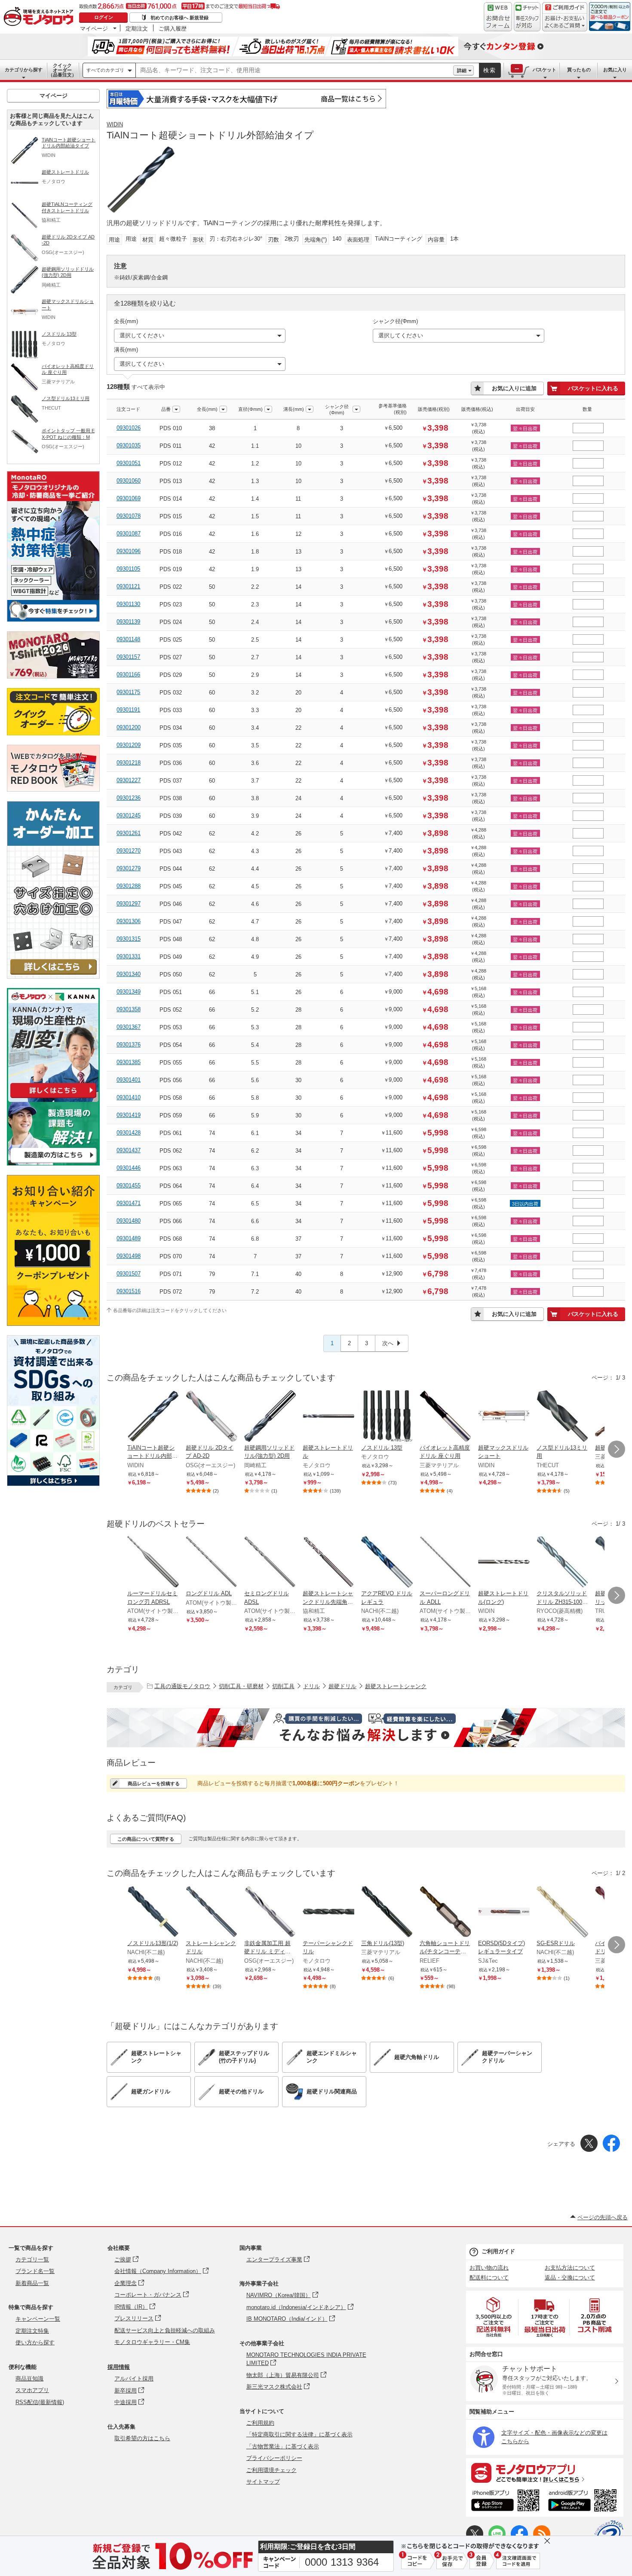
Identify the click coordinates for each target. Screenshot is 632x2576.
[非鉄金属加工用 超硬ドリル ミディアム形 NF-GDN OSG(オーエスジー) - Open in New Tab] (270, 1912)
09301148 (128, 639)
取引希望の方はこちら (142, 2438)
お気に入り (615, 70)
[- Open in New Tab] (494, 2317)
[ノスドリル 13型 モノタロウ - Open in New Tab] (387, 1417)
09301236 (129, 798)
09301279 (129, 868)
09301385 (129, 1062)
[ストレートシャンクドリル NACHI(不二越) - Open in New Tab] (212, 1912)
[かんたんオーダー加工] (53, 976)
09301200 (129, 727)
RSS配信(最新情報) (40, 2402)
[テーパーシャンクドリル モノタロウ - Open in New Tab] (328, 1912)
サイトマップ (263, 2482)
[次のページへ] (617, 1449)
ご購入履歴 (173, 28)
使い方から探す (35, 2342)
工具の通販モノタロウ (182, 1686)
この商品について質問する (146, 1839)
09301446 (129, 1168)
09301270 (129, 851)
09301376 (129, 1045)
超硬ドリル (342, 1686)
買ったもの (579, 70)
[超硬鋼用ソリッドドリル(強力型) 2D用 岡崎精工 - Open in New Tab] (270, 1417)
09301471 (129, 1203)
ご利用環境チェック (272, 2470)
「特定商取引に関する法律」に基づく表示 (299, 2434)
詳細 (462, 70)
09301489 (129, 1238)
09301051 (129, 463)
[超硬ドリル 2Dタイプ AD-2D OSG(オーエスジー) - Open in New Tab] (212, 1417)
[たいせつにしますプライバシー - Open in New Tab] (609, 2535)
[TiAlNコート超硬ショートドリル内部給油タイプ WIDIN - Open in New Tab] (153, 1417)
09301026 (129, 428)
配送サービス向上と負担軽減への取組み (165, 2330)
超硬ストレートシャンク (396, 1686)
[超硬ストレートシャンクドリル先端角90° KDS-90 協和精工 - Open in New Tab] (328, 1563)
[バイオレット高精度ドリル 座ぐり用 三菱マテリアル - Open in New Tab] (445, 1417)
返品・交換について (570, 2278)
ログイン (104, 17)
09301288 (129, 886)
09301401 (129, 1080)
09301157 (128, 657)
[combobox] (295, 70)
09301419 (129, 1115)
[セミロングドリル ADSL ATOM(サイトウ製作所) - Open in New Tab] (270, 1563)
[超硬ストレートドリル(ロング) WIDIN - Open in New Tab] (504, 1563)
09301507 (129, 1274)
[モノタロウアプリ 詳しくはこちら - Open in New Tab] (545, 2472)
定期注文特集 (32, 2331)
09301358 (129, 1009)
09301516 (129, 1291)
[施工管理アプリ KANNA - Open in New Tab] (53, 1098)
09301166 (128, 675)
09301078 (129, 516)
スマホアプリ (32, 2390)
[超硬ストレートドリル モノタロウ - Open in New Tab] (328, 1417)
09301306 (129, 921)
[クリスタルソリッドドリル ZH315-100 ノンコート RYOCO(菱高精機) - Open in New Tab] (562, 1563)
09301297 (129, 904)
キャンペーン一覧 (38, 2319)
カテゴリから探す (24, 70)
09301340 (129, 974)
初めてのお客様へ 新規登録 (179, 18)
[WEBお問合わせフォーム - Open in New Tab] (498, 17)
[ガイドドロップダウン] (565, 23)
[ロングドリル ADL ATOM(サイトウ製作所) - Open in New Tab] (212, 1563)
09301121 (128, 586)
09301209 (129, 745)
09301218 (129, 763)
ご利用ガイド (498, 2251)
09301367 (129, 1027)
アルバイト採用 (134, 2379)
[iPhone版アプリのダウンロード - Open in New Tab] (505, 2502)
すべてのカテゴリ (105, 70)
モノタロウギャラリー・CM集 (152, 2342)
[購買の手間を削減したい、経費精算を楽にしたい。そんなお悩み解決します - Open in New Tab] (366, 1728)
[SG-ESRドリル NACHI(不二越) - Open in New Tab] (562, 1912)
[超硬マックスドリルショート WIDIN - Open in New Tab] (504, 1417)
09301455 (129, 1186)
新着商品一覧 (32, 2283)
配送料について (489, 2278)
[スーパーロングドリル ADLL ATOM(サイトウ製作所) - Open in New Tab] (445, 1563)
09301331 (129, 956)
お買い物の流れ (489, 2268)
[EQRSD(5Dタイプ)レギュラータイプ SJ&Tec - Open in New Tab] (504, 1912)
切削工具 (283, 1686)
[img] (40, 17)
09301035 (129, 445)
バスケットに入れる (593, 388)
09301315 (129, 939)
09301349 (129, 992)
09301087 (129, 534)
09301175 (128, 692)
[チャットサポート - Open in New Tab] (527, 17)
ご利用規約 (260, 2423)
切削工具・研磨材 (241, 1686)
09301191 (128, 710)
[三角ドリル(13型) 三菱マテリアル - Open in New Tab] (387, 1912)
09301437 (129, 1150)
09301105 (128, 569)
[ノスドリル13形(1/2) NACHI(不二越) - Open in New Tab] (153, 1912)
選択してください (142, 335)
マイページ (94, 28)
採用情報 (119, 2367)
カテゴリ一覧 (32, 2259)
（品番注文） (62, 70)
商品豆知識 (29, 2379)
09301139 (128, 622)
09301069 (129, 498)
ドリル (311, 1686)
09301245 (129, 815)
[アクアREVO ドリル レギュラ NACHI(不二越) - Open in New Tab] (387, 1563)
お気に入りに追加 (514, 388)
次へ (388, 1343)
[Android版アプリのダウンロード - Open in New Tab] (584, 2502)
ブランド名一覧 (35, 2271)
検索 (490, 70)
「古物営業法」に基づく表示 (283, 2446)
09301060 (129, 481)
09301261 (129, 833)
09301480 (129, 1221)
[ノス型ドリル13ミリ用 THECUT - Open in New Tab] (562, 1417)
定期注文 (137, 28)
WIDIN (115, 124)
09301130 (128, 604)
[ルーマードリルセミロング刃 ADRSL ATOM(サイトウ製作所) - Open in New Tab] (153, 1563)
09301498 (129, 1256)
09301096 (129, 551)
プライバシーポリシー (274, 2458)
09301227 (129, 780)
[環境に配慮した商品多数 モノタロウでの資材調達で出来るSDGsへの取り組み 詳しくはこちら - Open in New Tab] (53, 1484)
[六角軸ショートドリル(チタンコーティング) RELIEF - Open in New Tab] (445, 1912)
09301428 (129, 1133)
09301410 (129, 1097)
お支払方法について (570, 2268)
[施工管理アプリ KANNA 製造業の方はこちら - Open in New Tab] (53, 1163)
